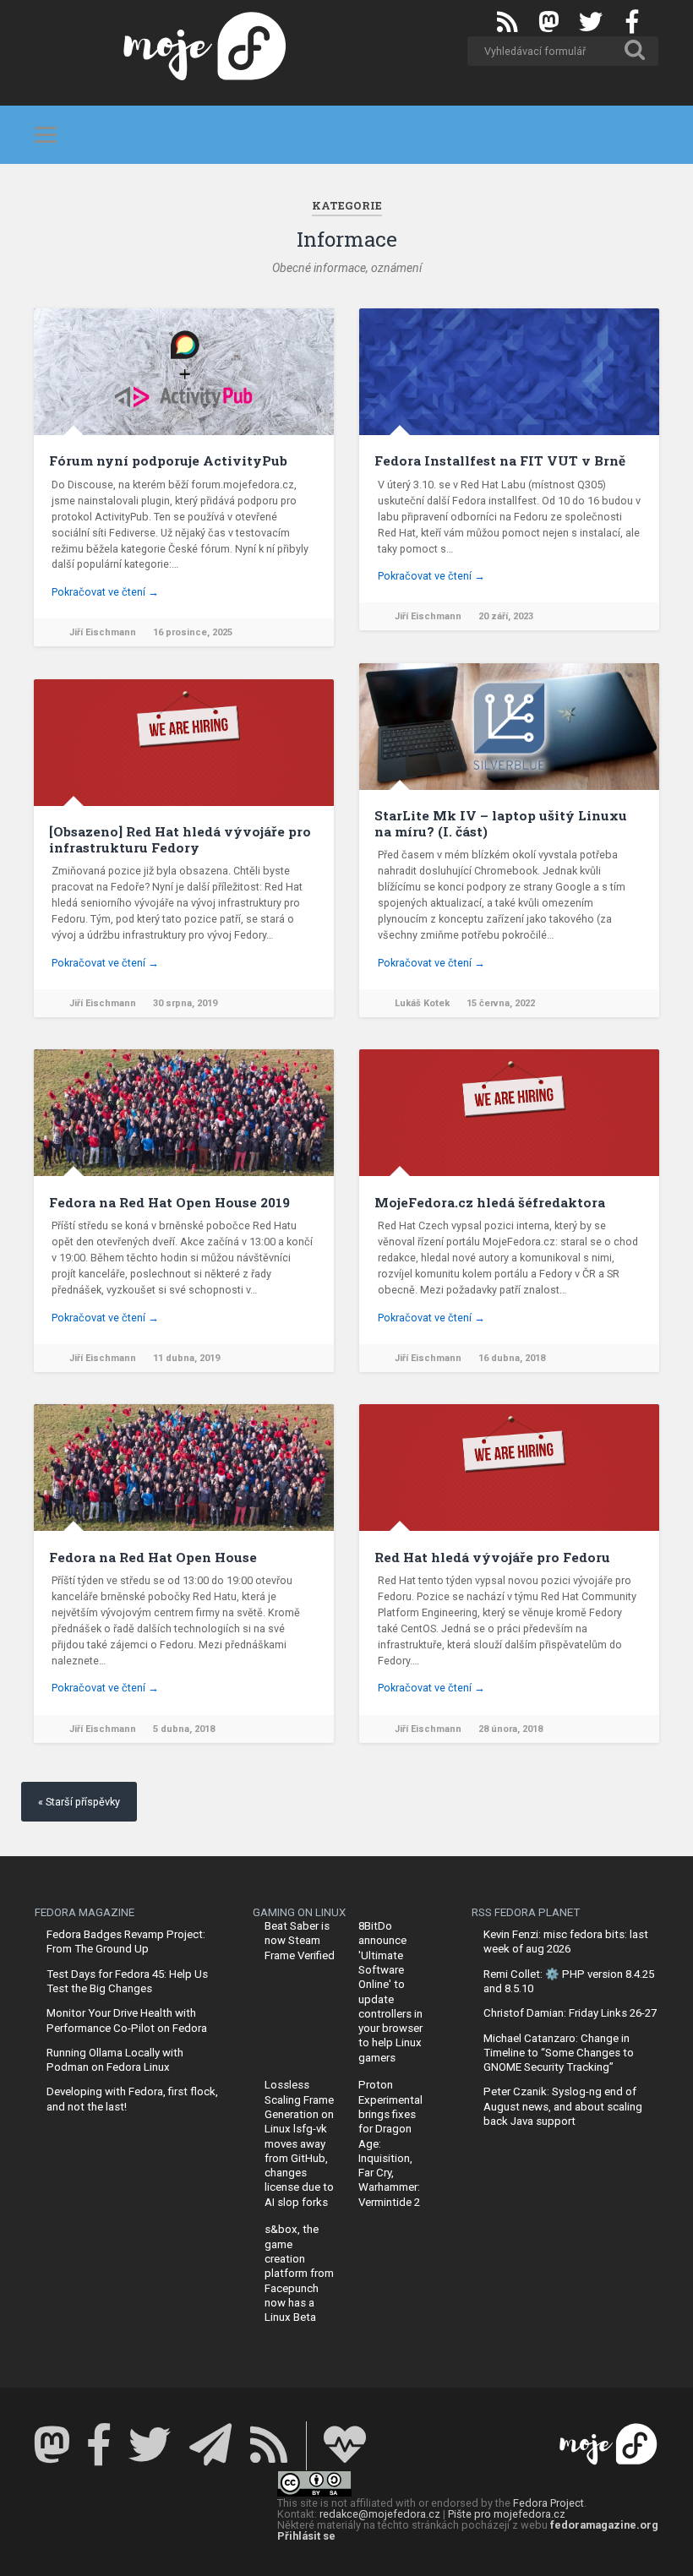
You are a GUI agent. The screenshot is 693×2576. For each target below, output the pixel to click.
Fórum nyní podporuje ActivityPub (168, 460)
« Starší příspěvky (79, 1802)
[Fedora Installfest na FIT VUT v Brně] (509, 372)
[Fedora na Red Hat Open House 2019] (184, 1113)
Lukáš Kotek (422, 1003)
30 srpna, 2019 (185, 1003)
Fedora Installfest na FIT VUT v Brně (500, 460)
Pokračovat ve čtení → (105, 592)
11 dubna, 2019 (186, 1358)
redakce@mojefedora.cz (380, 2514)
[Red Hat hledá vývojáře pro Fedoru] (509, 1468)
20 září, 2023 (506, 616)
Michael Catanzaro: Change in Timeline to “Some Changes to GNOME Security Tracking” (559, 2053)
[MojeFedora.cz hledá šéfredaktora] (509, 1113)
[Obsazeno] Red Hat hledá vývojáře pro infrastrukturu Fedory (180, 839)
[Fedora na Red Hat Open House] (184, 1468)
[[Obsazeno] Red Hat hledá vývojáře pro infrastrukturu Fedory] (184, 743)
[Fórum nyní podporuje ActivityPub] (184, 372)
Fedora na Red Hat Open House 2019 (169, 1202)
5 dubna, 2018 (184, 1729)
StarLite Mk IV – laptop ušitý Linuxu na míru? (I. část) (501, 823)
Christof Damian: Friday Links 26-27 (570, 2013)
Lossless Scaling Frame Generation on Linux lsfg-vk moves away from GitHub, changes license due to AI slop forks (299, 2143)
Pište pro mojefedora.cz (507, 2514)
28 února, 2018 (510, 1729)
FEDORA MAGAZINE (85, 1912)
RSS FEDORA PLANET (526, 1912)
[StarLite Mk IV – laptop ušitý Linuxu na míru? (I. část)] (509, 727)
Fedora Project (548, 2503)
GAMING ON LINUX (299, 1912)
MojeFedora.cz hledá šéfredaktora (490, 1202)
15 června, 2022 (501, 1003)
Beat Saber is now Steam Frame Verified (300, 1941)
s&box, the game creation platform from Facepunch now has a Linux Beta (299, 2273)
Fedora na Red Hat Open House (153, 1557)
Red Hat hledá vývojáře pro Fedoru (492, 1557)
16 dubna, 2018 (512, 1358)
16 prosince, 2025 (193, 632)
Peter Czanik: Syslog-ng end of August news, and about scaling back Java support (563, 2106)
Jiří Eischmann (103, 632)
